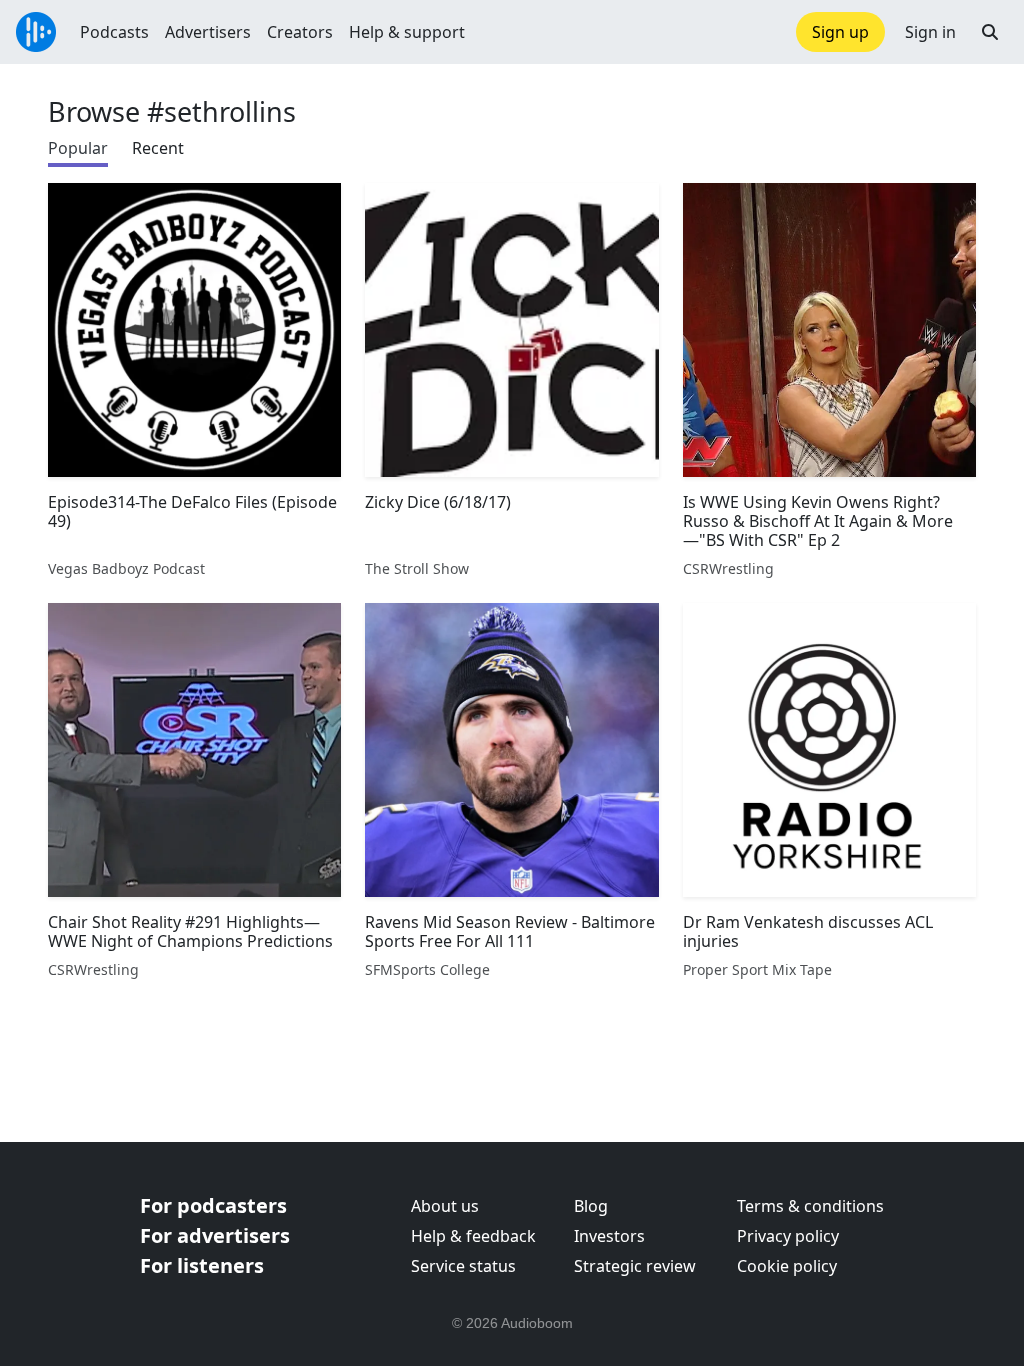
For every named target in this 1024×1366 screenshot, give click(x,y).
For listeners (202, 1265)
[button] (990, 32)
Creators (300, 32)
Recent (158, 148)
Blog (591, 1206)
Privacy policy (788, 1236)
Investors (609, 1236)
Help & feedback (473, 1236)
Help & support (407, 32)
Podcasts (114, 32)
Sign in (930, 32)
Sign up (840, 32)
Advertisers (208, 32)
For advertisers (215, 1235)
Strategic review (635, 1266)
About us (445, 1206)
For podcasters (213, 1205)
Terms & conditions (810, 1206)
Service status (463, 1266)
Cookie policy (787, 1266)
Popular (78, 148)
